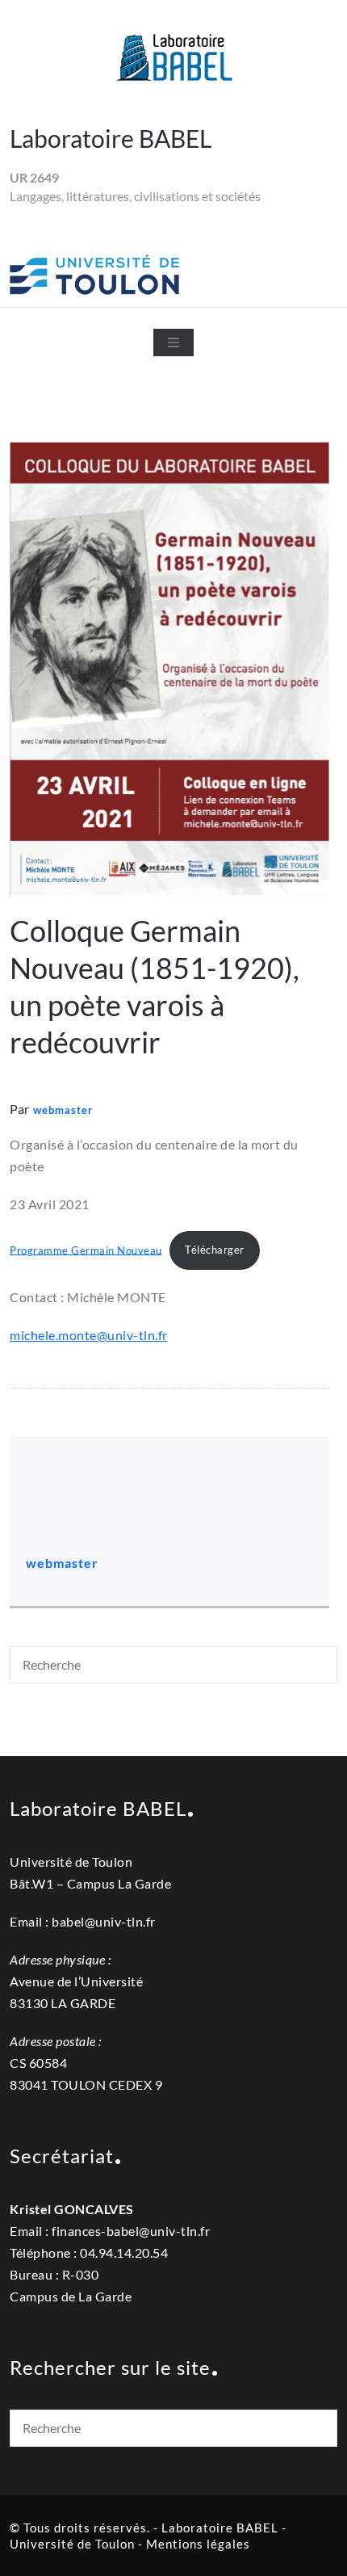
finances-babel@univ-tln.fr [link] (131, 2231)
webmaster (63, 1110)
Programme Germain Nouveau (86, 1250)
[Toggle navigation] (173, 342)
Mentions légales (198, 2544)
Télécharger (215, 1250)
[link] (131, 2231)
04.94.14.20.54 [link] (124, 2252)
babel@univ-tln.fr (104, 1921)
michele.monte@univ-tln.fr (89, 1335)
